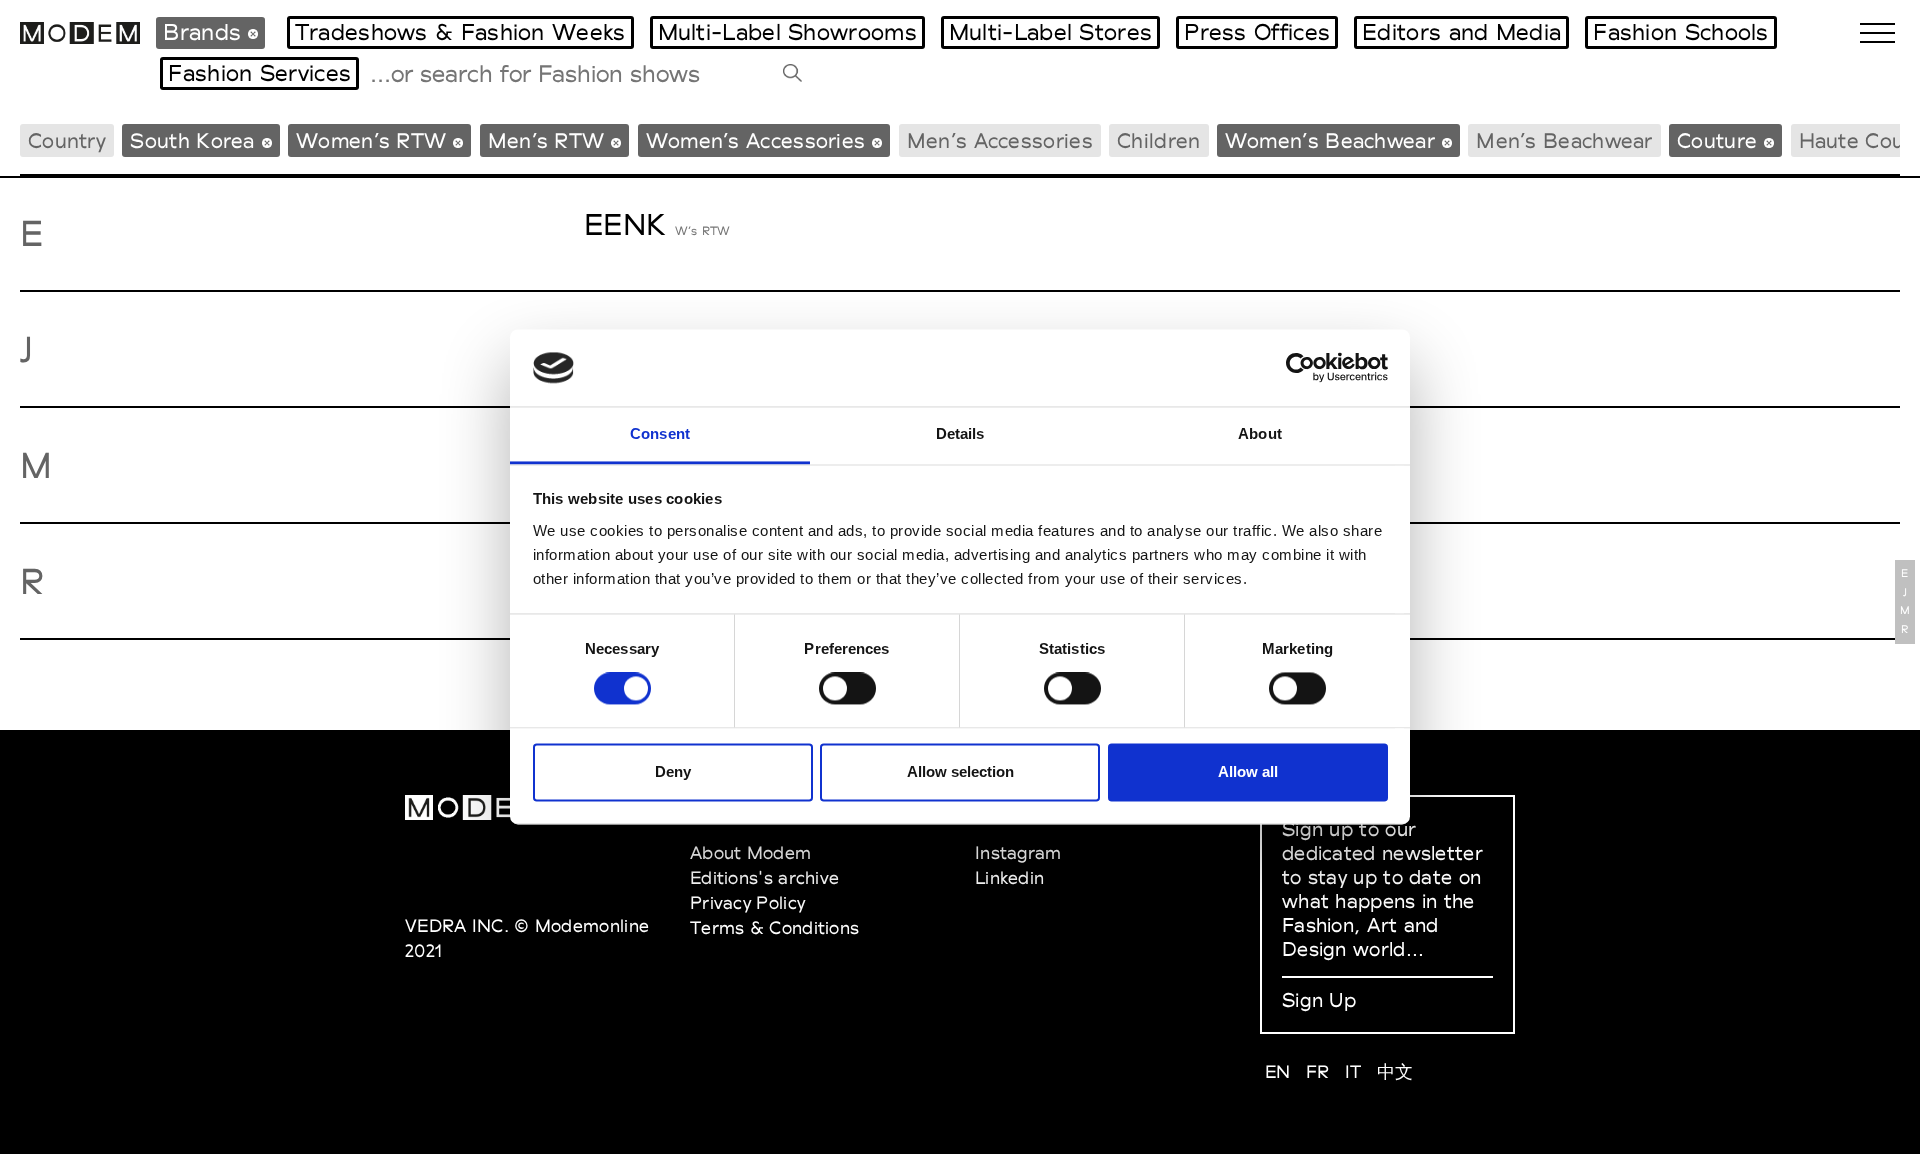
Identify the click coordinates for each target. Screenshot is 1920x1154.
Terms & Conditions (774, 927)
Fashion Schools (1681, 32)
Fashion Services (259, 73)
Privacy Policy (747, 902)
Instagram (1018, 852)
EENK (624, 224)
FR (1318, 1071)
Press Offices (1257, 32)
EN (1278, 1071)
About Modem (750, 852)
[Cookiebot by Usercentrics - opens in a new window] (1300, 368)
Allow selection (960, 771)
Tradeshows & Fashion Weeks (460, 32)
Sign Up (1319, 1000)
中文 (1395, 1071)
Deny (673, 771)
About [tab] (1260, 433)
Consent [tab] (660, 433)
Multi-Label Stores (1050, 32)
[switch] (847, 689)
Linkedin (1009, 877)
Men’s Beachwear (1564, 140)
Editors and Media (1461, 32)
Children (1158, 140)
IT (1353, 1071)
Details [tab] (960, 433)
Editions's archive (764, 877)
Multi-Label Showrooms (787, 32)
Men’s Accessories (1000, 140)
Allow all (1248, 771)
